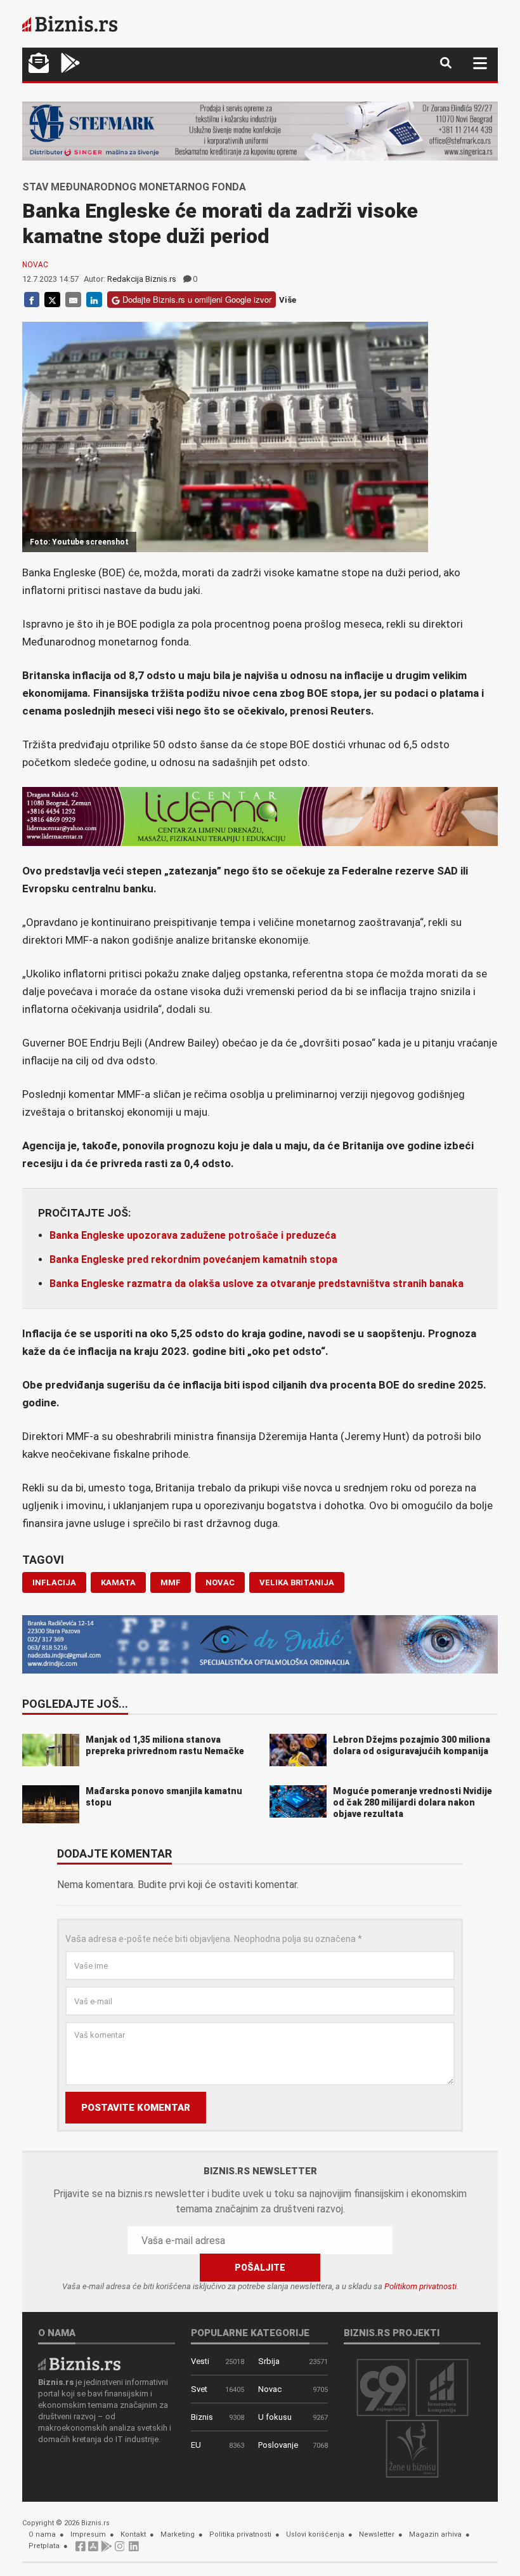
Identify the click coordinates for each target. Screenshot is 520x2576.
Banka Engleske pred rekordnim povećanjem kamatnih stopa (193, 1259)
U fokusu (275, 2417)
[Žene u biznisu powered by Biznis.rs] (412, 2448)
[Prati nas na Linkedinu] (134, 2550)
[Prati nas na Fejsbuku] (81, 2550)
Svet (199, 2389)
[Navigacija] (480, 63)
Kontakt (133, 2534)
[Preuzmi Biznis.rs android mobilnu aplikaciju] (70, 64)
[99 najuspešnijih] (383, 2387)
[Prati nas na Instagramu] (120, 2550)
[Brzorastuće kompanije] (442, 2387)
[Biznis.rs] (79, 2363)
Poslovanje (278, 2445)
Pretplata (44, 2546)
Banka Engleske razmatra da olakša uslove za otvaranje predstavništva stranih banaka (257, 1284)
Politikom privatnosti (420, 2286)
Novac (35, 265)
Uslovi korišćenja (315, 2534)
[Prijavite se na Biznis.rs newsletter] (39, 64)
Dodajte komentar (114, 1854)
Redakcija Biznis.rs (142, 279)
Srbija (269, 2361)
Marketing (178, 2534)
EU (196, 2445)
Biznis (202, 2417)
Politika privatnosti (240, 2534)
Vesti (200, 2361)
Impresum (88, 2534)
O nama (42, 2534)
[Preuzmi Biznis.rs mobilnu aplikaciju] (93, 2550)
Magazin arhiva (435, 2534)
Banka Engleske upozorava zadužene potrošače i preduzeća (193, 1235)
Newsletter (377, 2534)
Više (288, 300)
